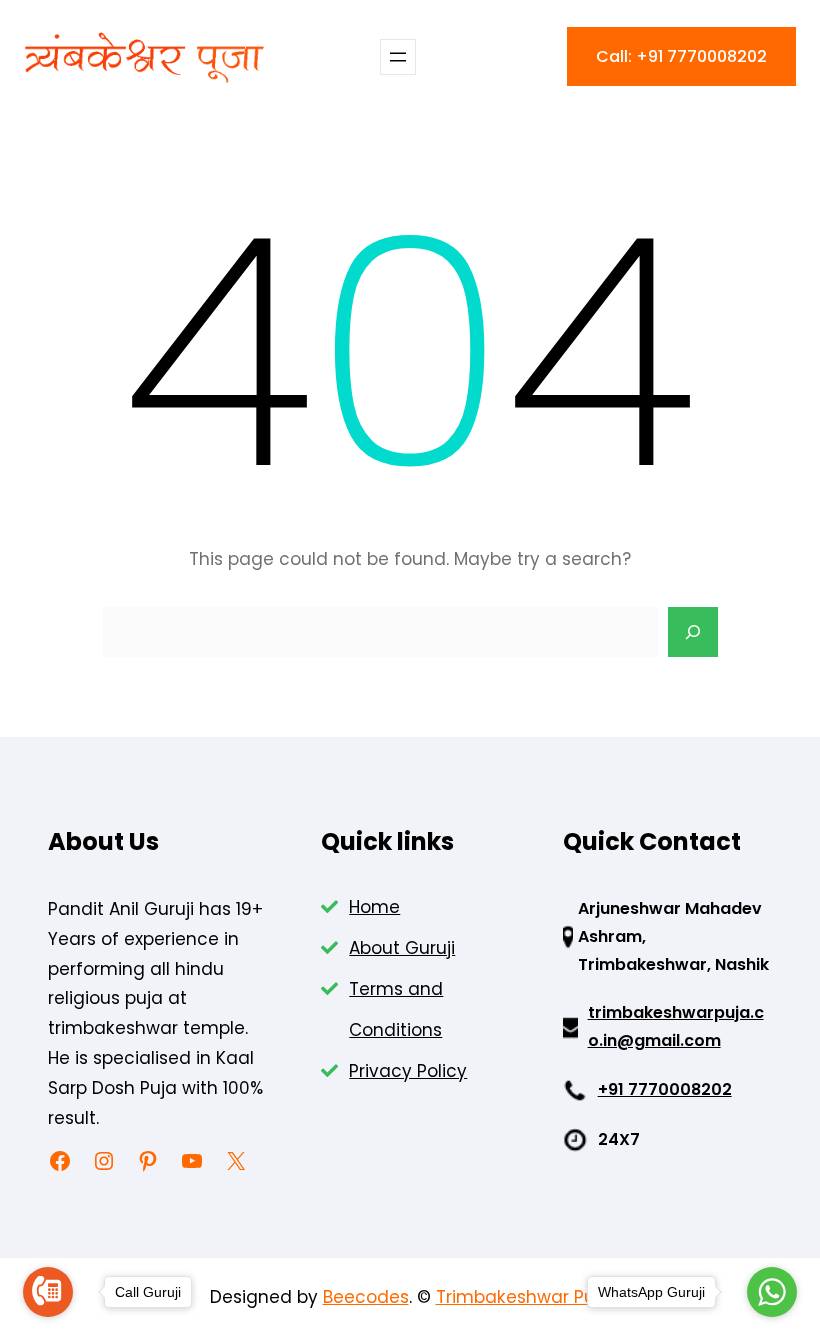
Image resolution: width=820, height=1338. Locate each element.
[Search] (693, 632)
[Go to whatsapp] (772, 1292)
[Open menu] (398, 57)
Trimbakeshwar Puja (523, 1297)
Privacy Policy (408, 1071)
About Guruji (402, 948)
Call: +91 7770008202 (681, 56)
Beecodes (366, 1297)
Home (374, 907)
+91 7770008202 (665, 1089)
